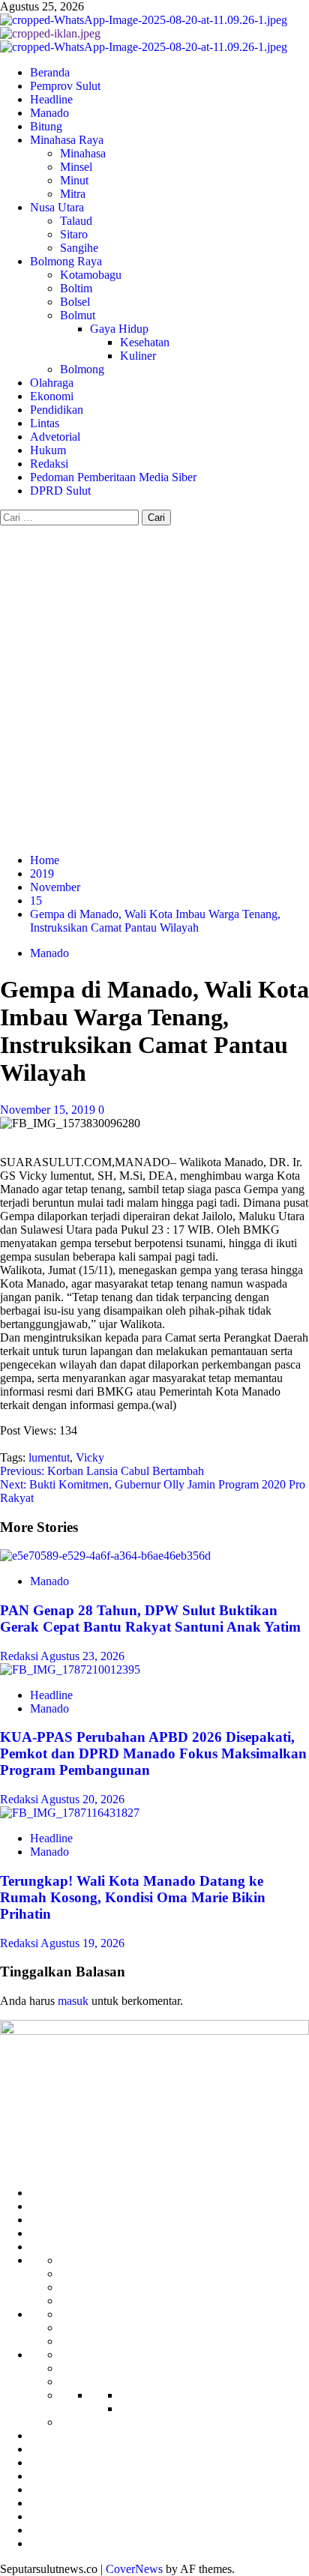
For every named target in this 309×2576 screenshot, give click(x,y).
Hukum (48, 450)
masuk (73, 2001)
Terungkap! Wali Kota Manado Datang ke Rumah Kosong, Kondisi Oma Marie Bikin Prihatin (133, 1897)
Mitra (73, 194)
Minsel (76, 167)
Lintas (45, 423)
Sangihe (79, 248)
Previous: (102, 1471)
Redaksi (49, 464)
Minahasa (83, 153)
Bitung (46, 126)
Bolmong (82, 369)
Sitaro (74, 234)
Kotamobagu (91, 275)
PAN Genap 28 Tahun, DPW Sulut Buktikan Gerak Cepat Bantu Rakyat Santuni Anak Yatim (150, 1619)
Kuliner (138, 356)
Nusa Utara (57, 207)
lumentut (49, 1457)
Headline (51, 99)
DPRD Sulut (60, 491)
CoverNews (134, 2569)
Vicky (90, 1457)
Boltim (76, 288)
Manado (49, 113)
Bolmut (78, 315)
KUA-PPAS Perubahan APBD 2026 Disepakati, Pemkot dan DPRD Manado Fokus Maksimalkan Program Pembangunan (153, 1753)
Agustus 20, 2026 (82, 1799)
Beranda (50, 72)
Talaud (76, 221)
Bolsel (75, 302)
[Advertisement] (154, 687)
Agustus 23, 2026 (82, 1656)
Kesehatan (145, 342)
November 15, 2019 (49, 1110)
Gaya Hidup (119, 329)
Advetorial (55, 437)
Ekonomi (52, 396)
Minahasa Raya (67, 140)
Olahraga (52, 383)
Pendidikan (57, 410)
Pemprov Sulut (65, 86)
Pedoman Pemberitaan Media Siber (113, 477)
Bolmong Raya (66, 261)
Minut (74, 180)
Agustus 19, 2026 (82, 1943)
